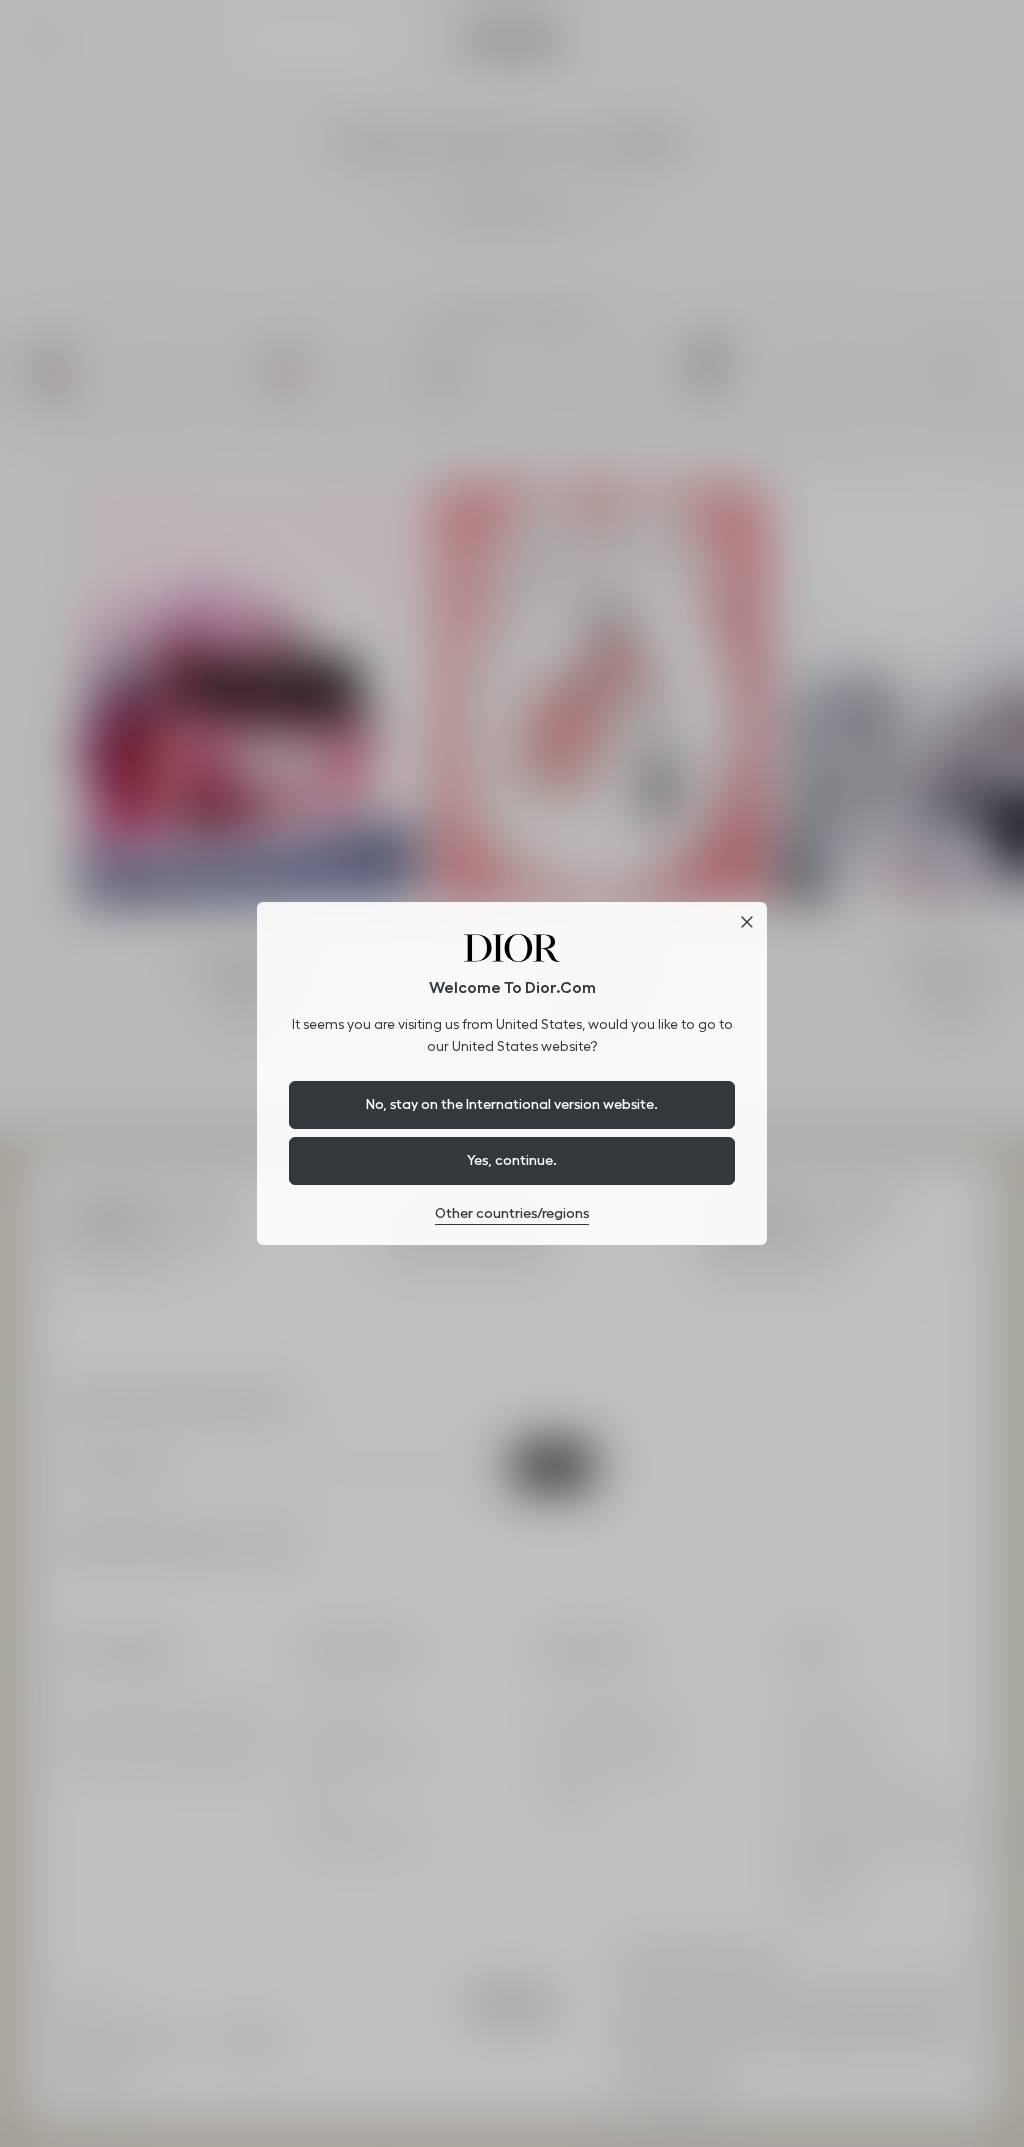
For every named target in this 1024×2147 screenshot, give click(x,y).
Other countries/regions (512, 1213)
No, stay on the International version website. (512, 1104)
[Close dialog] (747, 922)
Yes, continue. (512, 1160)
